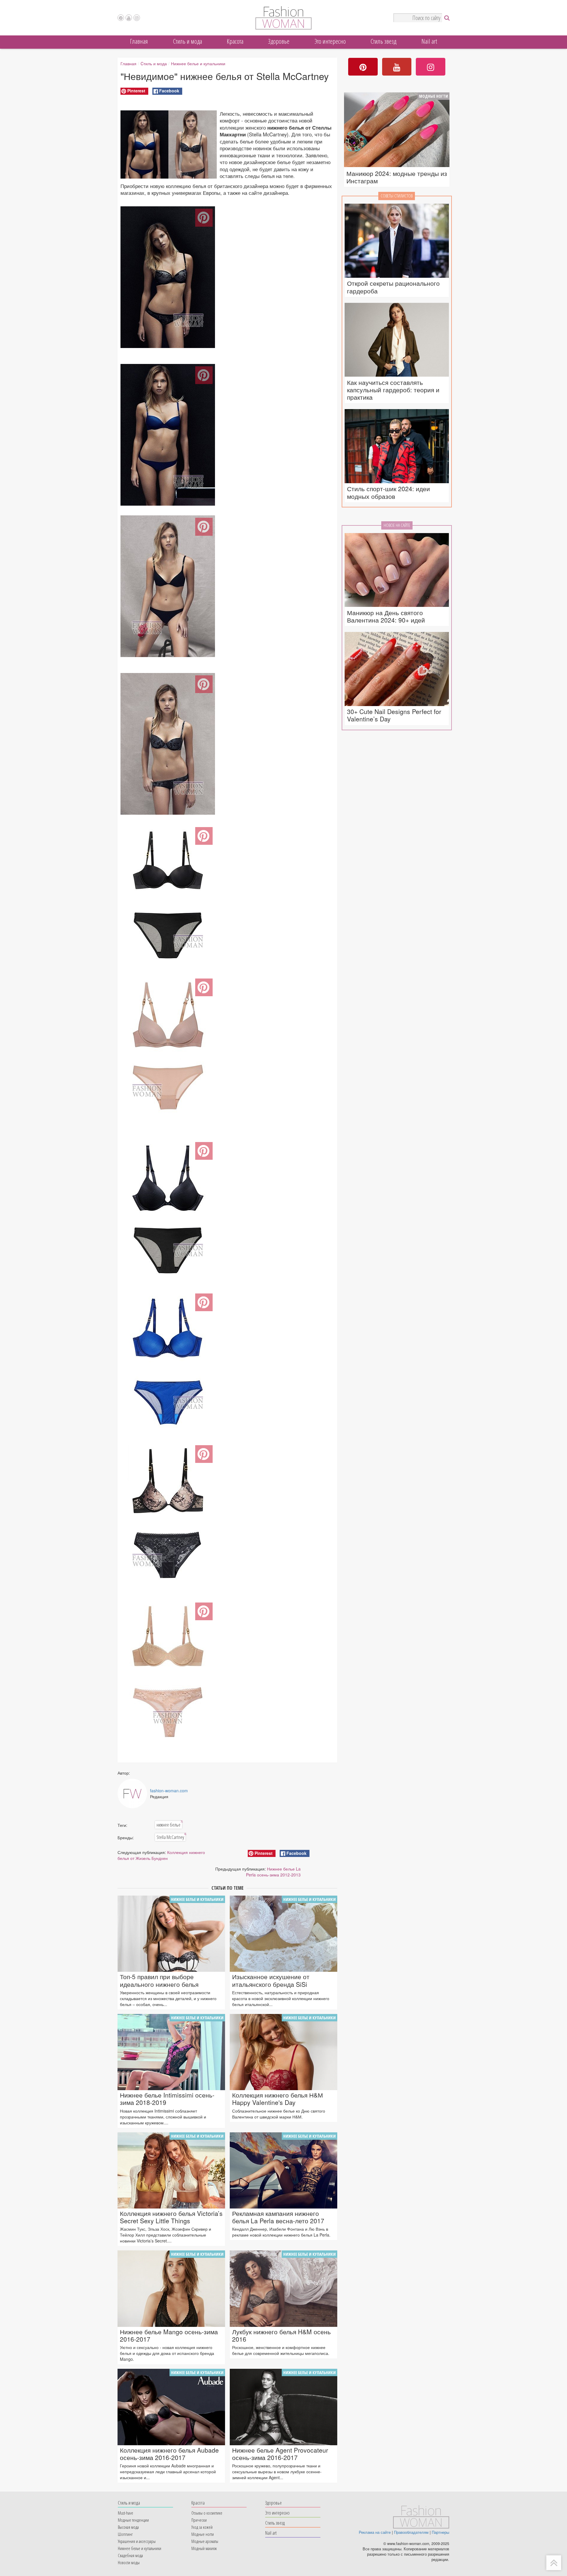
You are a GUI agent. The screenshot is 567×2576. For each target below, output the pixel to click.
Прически (199, 2520)
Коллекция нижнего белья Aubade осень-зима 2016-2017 (169, 2454)
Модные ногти (434, 96)
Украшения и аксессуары (137, 2541)
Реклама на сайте (375, 2532)
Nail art (429, 41)
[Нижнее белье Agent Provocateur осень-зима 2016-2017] (283, 2407)
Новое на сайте (397, 525)
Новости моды (129, 2562)
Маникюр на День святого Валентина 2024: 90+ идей (386, 616)
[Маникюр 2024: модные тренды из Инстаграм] (397, 130)
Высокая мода (128, 2527)
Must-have (126, 2513)
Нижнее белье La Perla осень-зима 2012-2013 (273, 1872)
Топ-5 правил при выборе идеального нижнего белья (159, 1980)
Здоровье (279, 41)
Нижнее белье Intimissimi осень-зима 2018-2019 (167, 2099)
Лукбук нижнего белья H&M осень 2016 (281, 2335)
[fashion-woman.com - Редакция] (132, 1793)
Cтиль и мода (188, 41)
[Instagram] (137, 18)
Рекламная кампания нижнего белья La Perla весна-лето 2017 (278, 2217)
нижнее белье (169, 1824)
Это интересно (330, 41)
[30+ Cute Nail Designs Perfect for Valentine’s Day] (397, 669)
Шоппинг (125, 2534)
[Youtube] (129, 18)
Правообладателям (411, 2532)
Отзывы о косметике (207, 2513)
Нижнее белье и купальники (198, 63)
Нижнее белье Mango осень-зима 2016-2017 (169, 2335)
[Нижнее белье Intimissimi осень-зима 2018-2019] (171, 2052)
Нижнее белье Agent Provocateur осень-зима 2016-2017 (280, 2454)
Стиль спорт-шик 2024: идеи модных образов (388, 492)
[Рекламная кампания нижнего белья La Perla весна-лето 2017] (283, 2170)
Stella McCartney (171, 1837)
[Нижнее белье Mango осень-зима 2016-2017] (171, 2288)
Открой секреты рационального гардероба (393, 287)
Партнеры (440, 2532)
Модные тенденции (133, 2520)
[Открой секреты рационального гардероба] (397, 241)
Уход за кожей (202, 2527)
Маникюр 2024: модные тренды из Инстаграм (397, 177)
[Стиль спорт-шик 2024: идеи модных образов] (397, 446)
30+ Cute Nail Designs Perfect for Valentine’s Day (394, 715)
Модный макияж (204, 2548)
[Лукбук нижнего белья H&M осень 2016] (283, 2288)
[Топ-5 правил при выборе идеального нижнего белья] (171, 1934)
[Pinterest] (121, 18)
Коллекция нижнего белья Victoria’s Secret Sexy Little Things (171, 2217)
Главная (139, 41)
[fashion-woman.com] (283, 28)
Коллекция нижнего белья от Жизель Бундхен (161, 1855)
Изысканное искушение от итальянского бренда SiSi (271, 1980)
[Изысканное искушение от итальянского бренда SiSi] (283, 1934)
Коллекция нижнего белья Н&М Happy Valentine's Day (278, 2099)
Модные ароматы (205, 2541)
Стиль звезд (383, 41)
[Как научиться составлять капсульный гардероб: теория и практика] (397, 340)
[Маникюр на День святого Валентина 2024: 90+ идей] (397, 570)
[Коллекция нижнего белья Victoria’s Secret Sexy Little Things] (171, 2170)
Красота (235, 41)
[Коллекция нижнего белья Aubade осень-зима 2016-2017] (171, 2407)
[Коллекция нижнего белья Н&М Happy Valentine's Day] (283, 2052)
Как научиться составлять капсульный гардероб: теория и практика (393, 390)
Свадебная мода (130, 2555)
